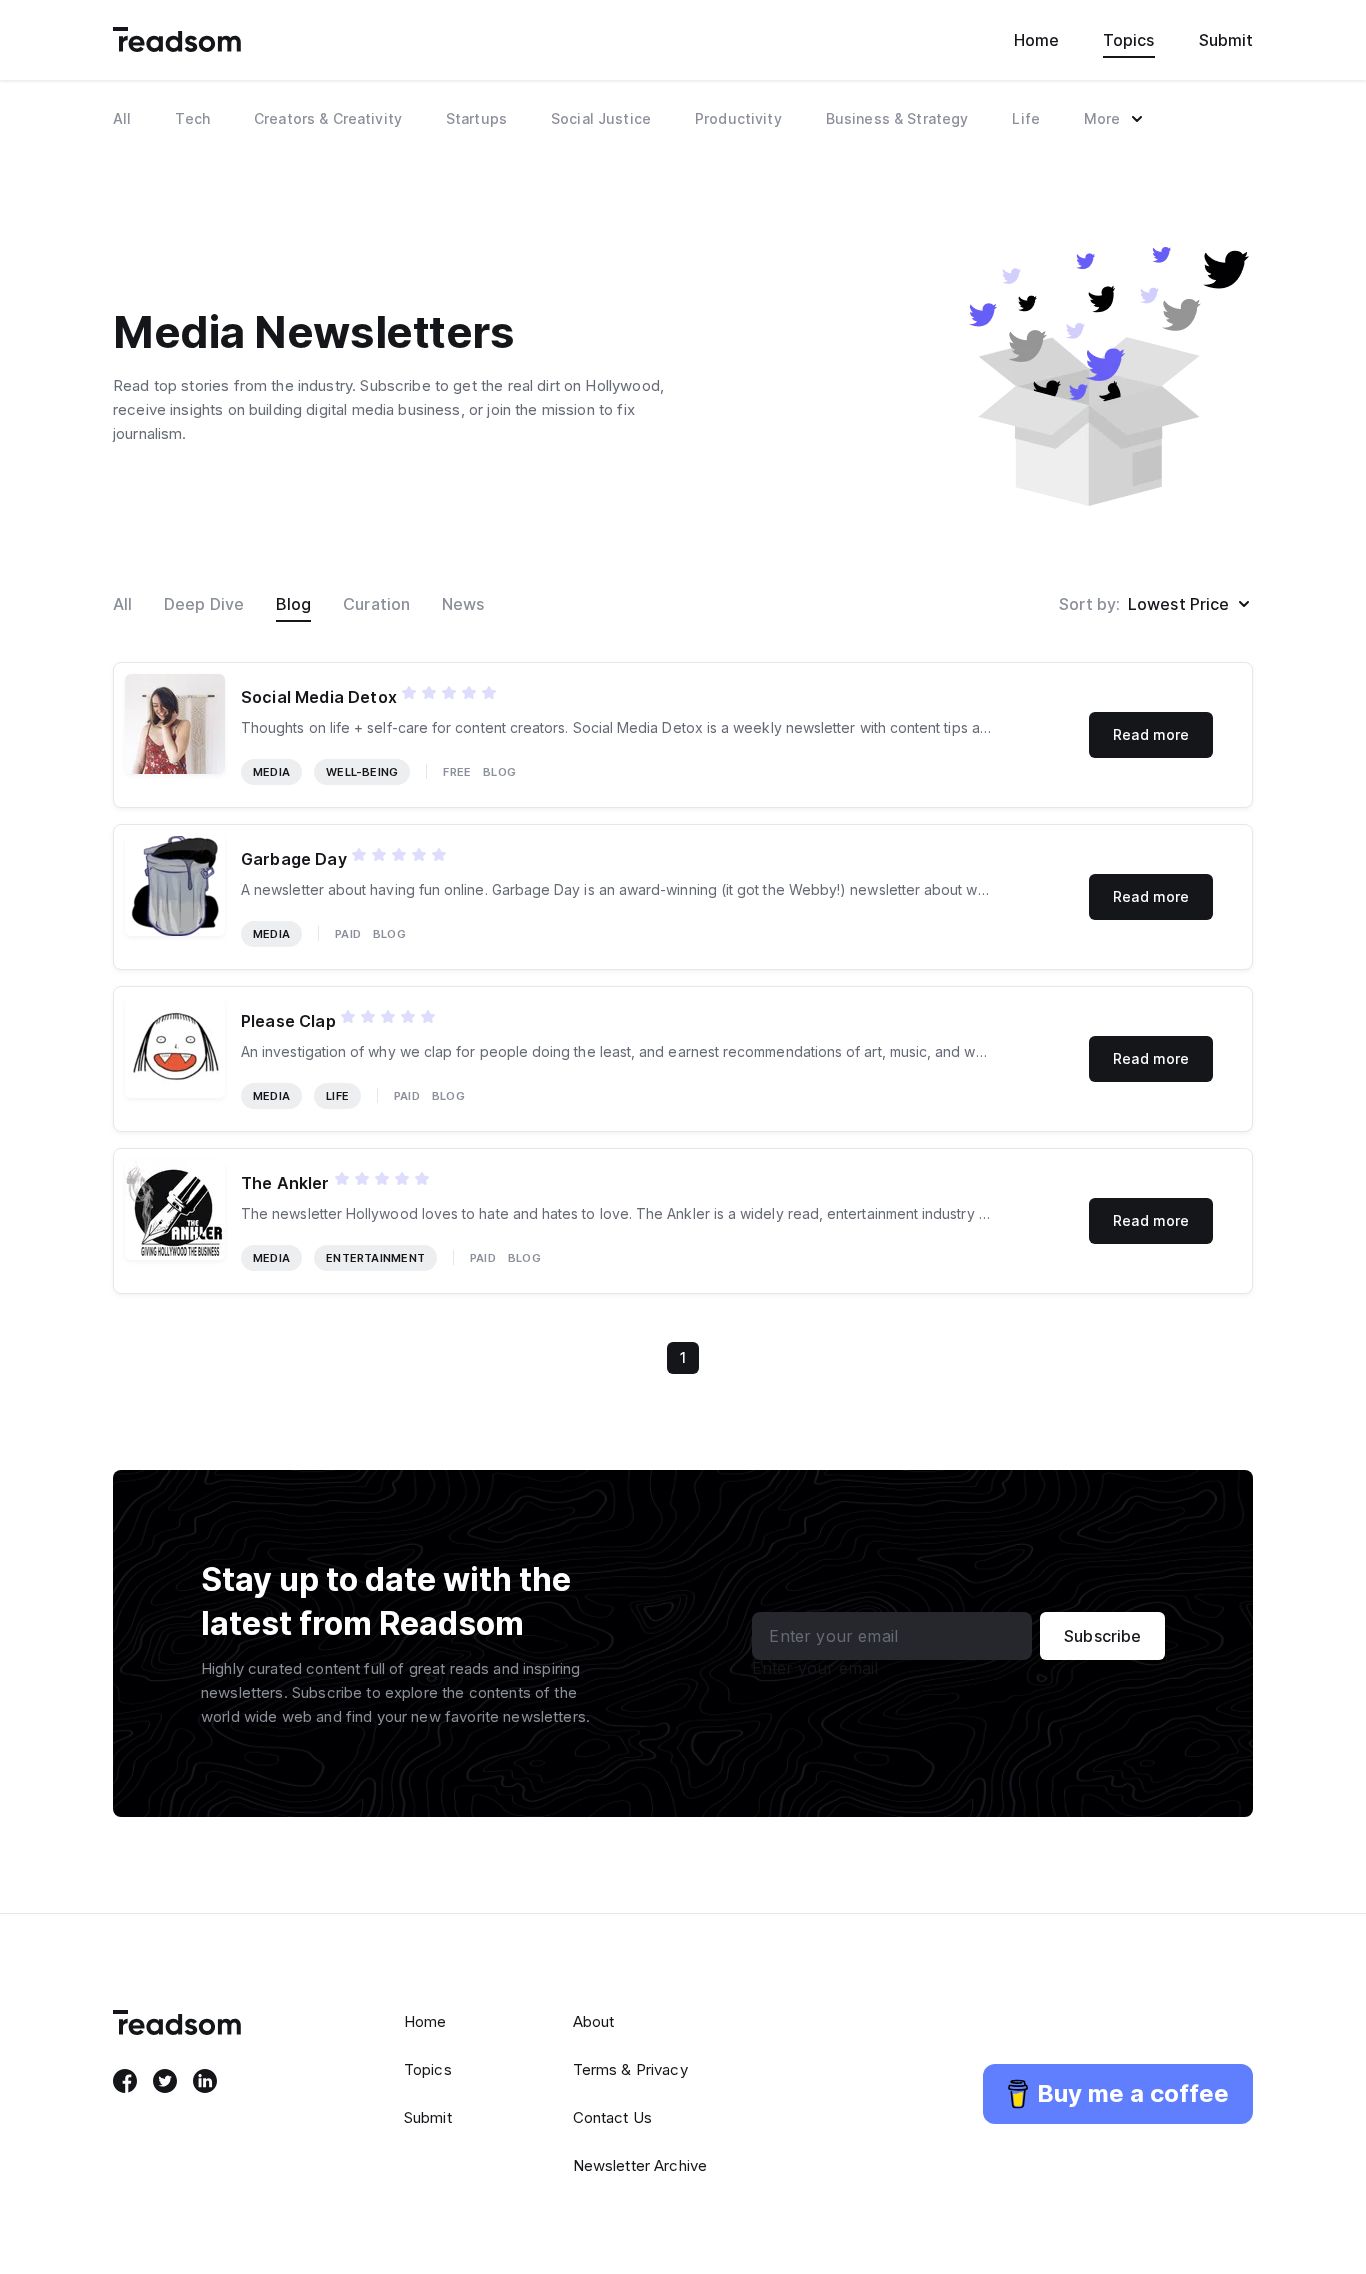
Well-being (362, 772)
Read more (1151, 734)
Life (337, 1096)
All (122, 604)
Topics (1128, 40)
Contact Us (613, 2117)
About (594, 2021)
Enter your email (815, 1668)
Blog (293, 604)
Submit (1226, 40)
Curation (376, 604)
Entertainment (375, 1258)
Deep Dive (204, 604)
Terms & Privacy (630, 2069)
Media (271, 772)
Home (1036, 40)
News (463, 604)
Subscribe (1102, 1636)
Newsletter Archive (640, 2165)
